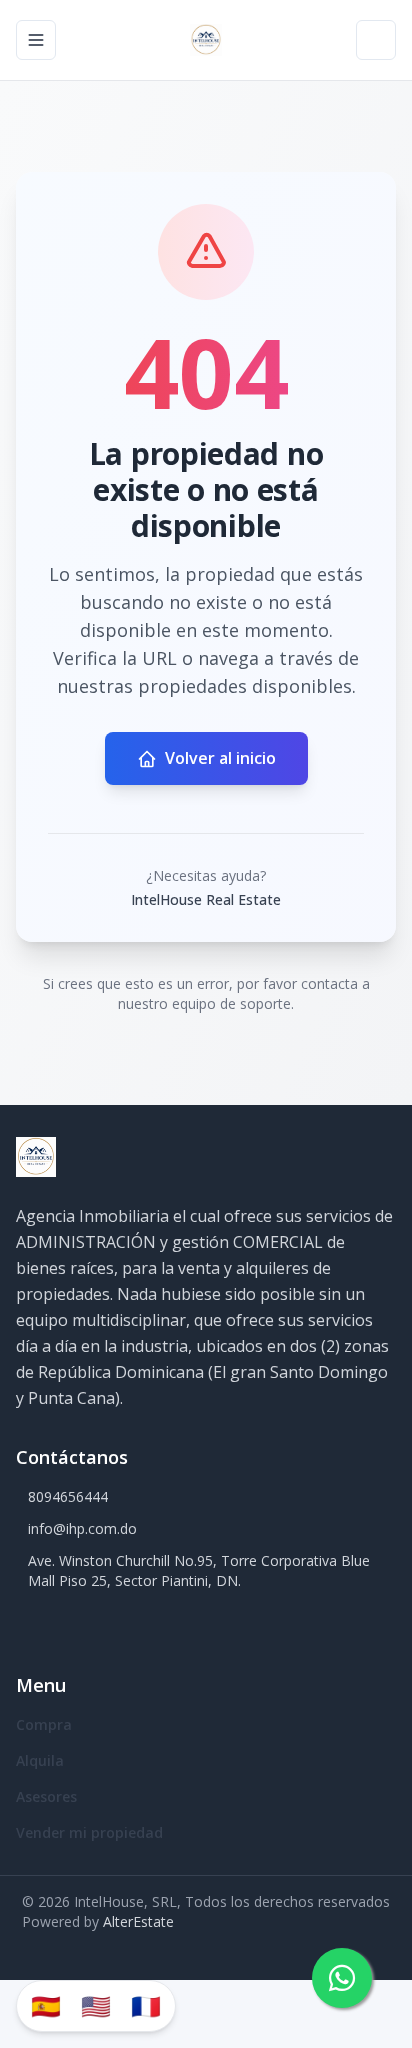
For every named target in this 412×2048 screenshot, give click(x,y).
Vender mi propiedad (89, 1832)
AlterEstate (138, 1921)
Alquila (40, 1760)
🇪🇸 (46, 2005)
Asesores (46, 1796)
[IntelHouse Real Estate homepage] (206, 40)
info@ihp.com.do (82, 1528)
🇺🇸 (96, 2005)
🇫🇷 (146, 2005)
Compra (44, 1724)
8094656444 (68, 1496)
